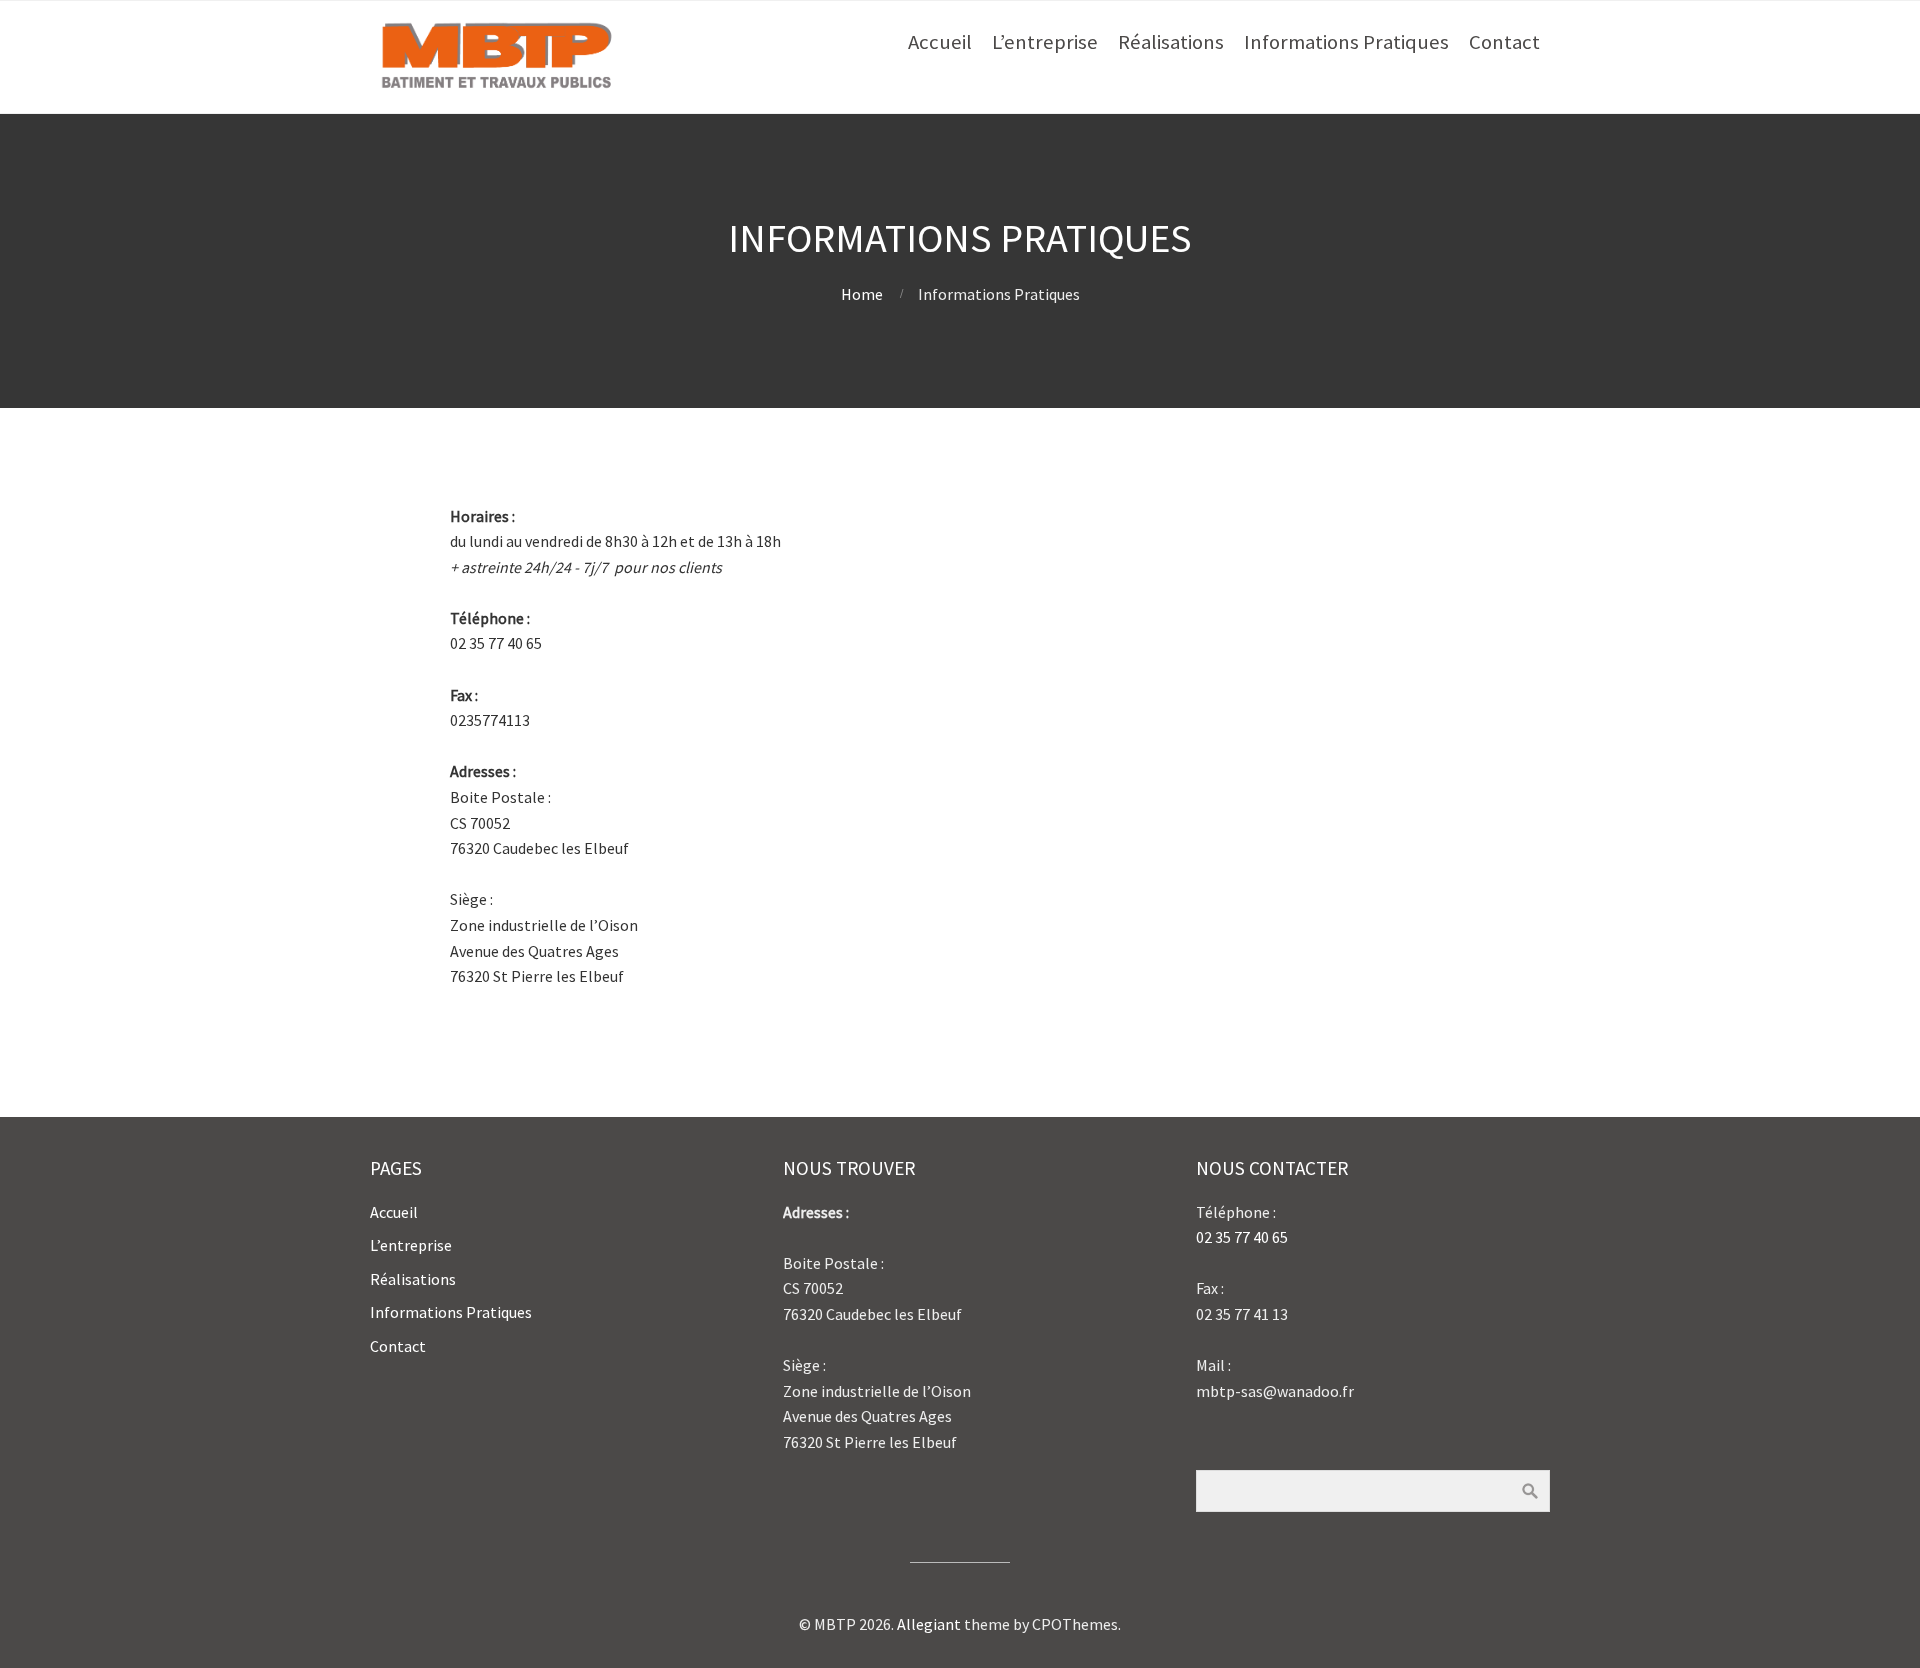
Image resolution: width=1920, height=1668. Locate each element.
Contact (1504, 42)
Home (862, 294)
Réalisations (1171, 42)
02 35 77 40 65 (1242, 1237)
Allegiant (929, 1624)
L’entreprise (1045, 42)
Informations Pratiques (1346, 42)
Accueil (940, 42)
